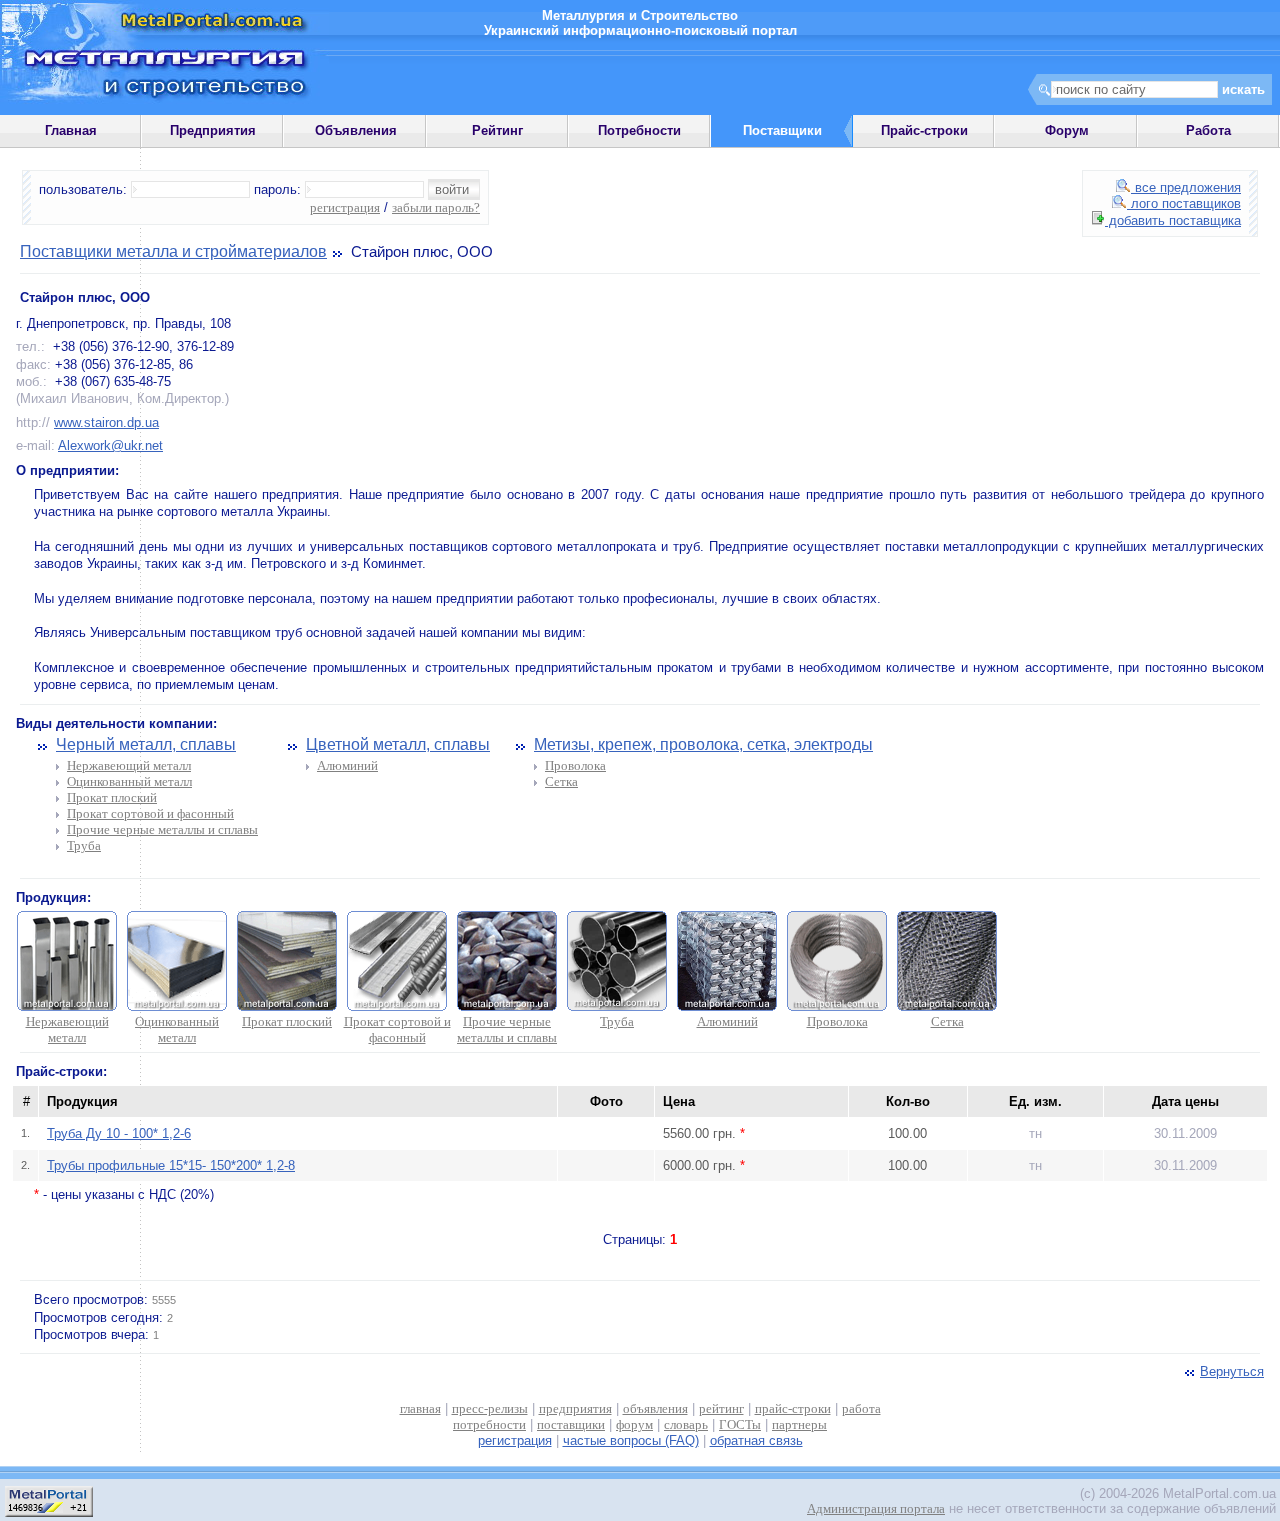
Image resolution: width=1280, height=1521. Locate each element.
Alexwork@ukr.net (110, 445)
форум (634, 1424)
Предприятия (213, 130)
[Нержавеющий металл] (67, 1006)
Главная (71, 130)
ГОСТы (740, 1424)
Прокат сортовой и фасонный (150, 813)
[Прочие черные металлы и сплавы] (507, 1006)
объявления (655, 1408)
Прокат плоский (112, 797)
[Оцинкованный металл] (177, 1006)
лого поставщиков (1184, 203)
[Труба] (617, 1006)
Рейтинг (497, 130)
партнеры (799, 1424)
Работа (1208, 130)
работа (861, 1408)
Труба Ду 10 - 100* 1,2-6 (119, 1133)
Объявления (356, 130)
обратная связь (756, 1440)
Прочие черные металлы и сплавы (162, 829)
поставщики (571, 1424)
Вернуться (1232, 1371)
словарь (686, 1424)
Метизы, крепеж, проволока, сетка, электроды (703, 744)
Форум (1067, 130)
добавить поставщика (1173, 220)
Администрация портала (876, 1508)
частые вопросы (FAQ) (631, 1440)
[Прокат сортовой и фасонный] (397, 1006)
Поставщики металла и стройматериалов (173, 251)
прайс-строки (793, 1408)
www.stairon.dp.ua (106, 422)
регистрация (345, 207)
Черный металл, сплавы (146, 744)
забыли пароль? (436, 207)
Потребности (639, 130)
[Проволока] (837, 1006)
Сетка (561, 781)
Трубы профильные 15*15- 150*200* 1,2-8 (171, 1165)
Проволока (575, 765)
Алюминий (347, 765)
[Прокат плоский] (287, 1006)
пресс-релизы (490, 1408)
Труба (84, 845)
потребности (489, 1424)
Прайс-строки (924, 130)
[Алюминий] (727, 1006)
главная (420, 1408)
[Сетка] (947, 1006)
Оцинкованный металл (129, 781)
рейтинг (721, 1408)
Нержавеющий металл (129, 765)
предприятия (575, 1408)
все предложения (1186, 187)
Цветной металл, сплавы (398, 744)
